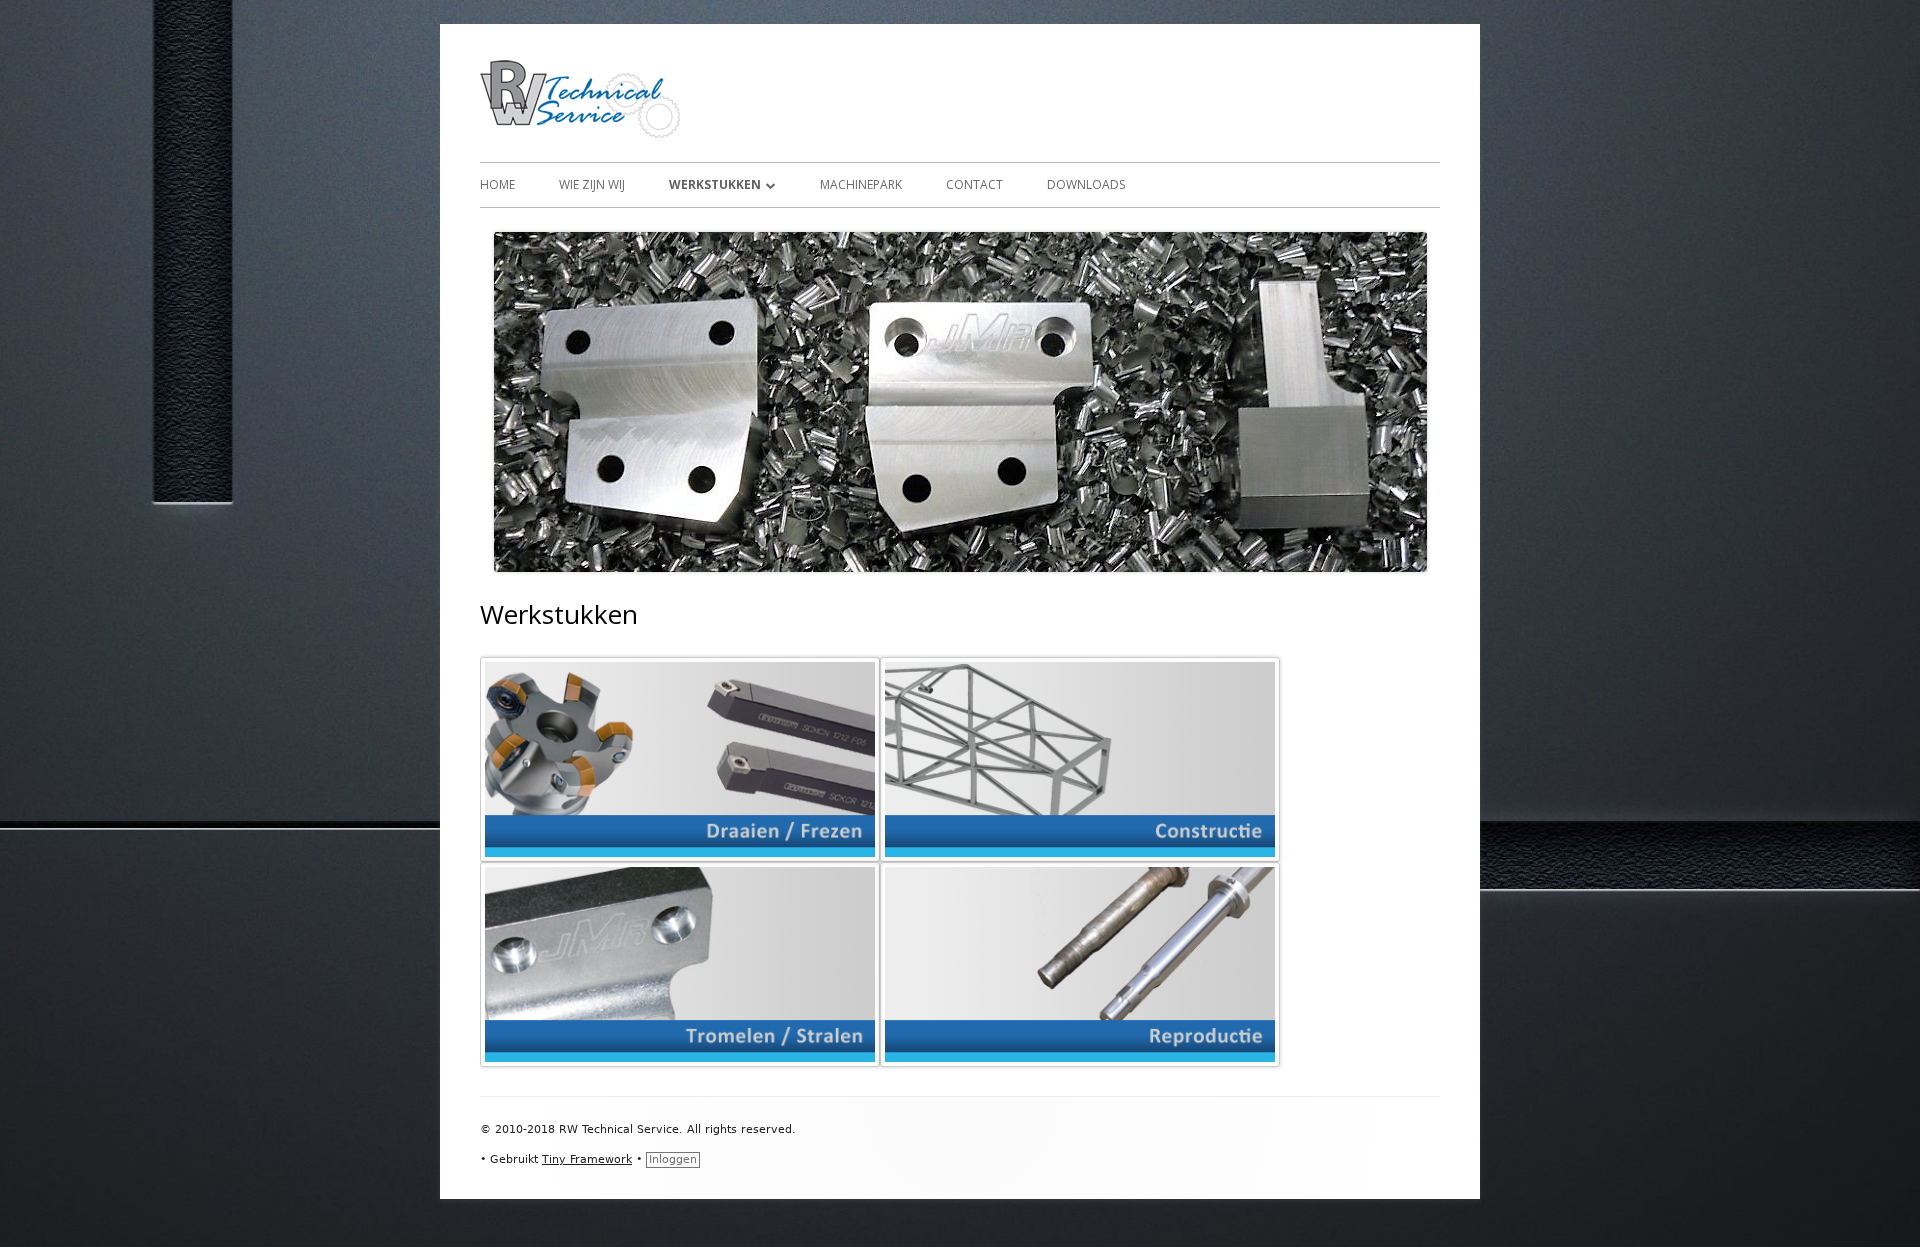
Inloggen (673, 1159)
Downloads (1086, 184)
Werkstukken (715, 184)
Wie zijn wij (592, 184)
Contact (974, 184)
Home (497, 184)
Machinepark (861, 184)
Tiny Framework (587, 1159)
